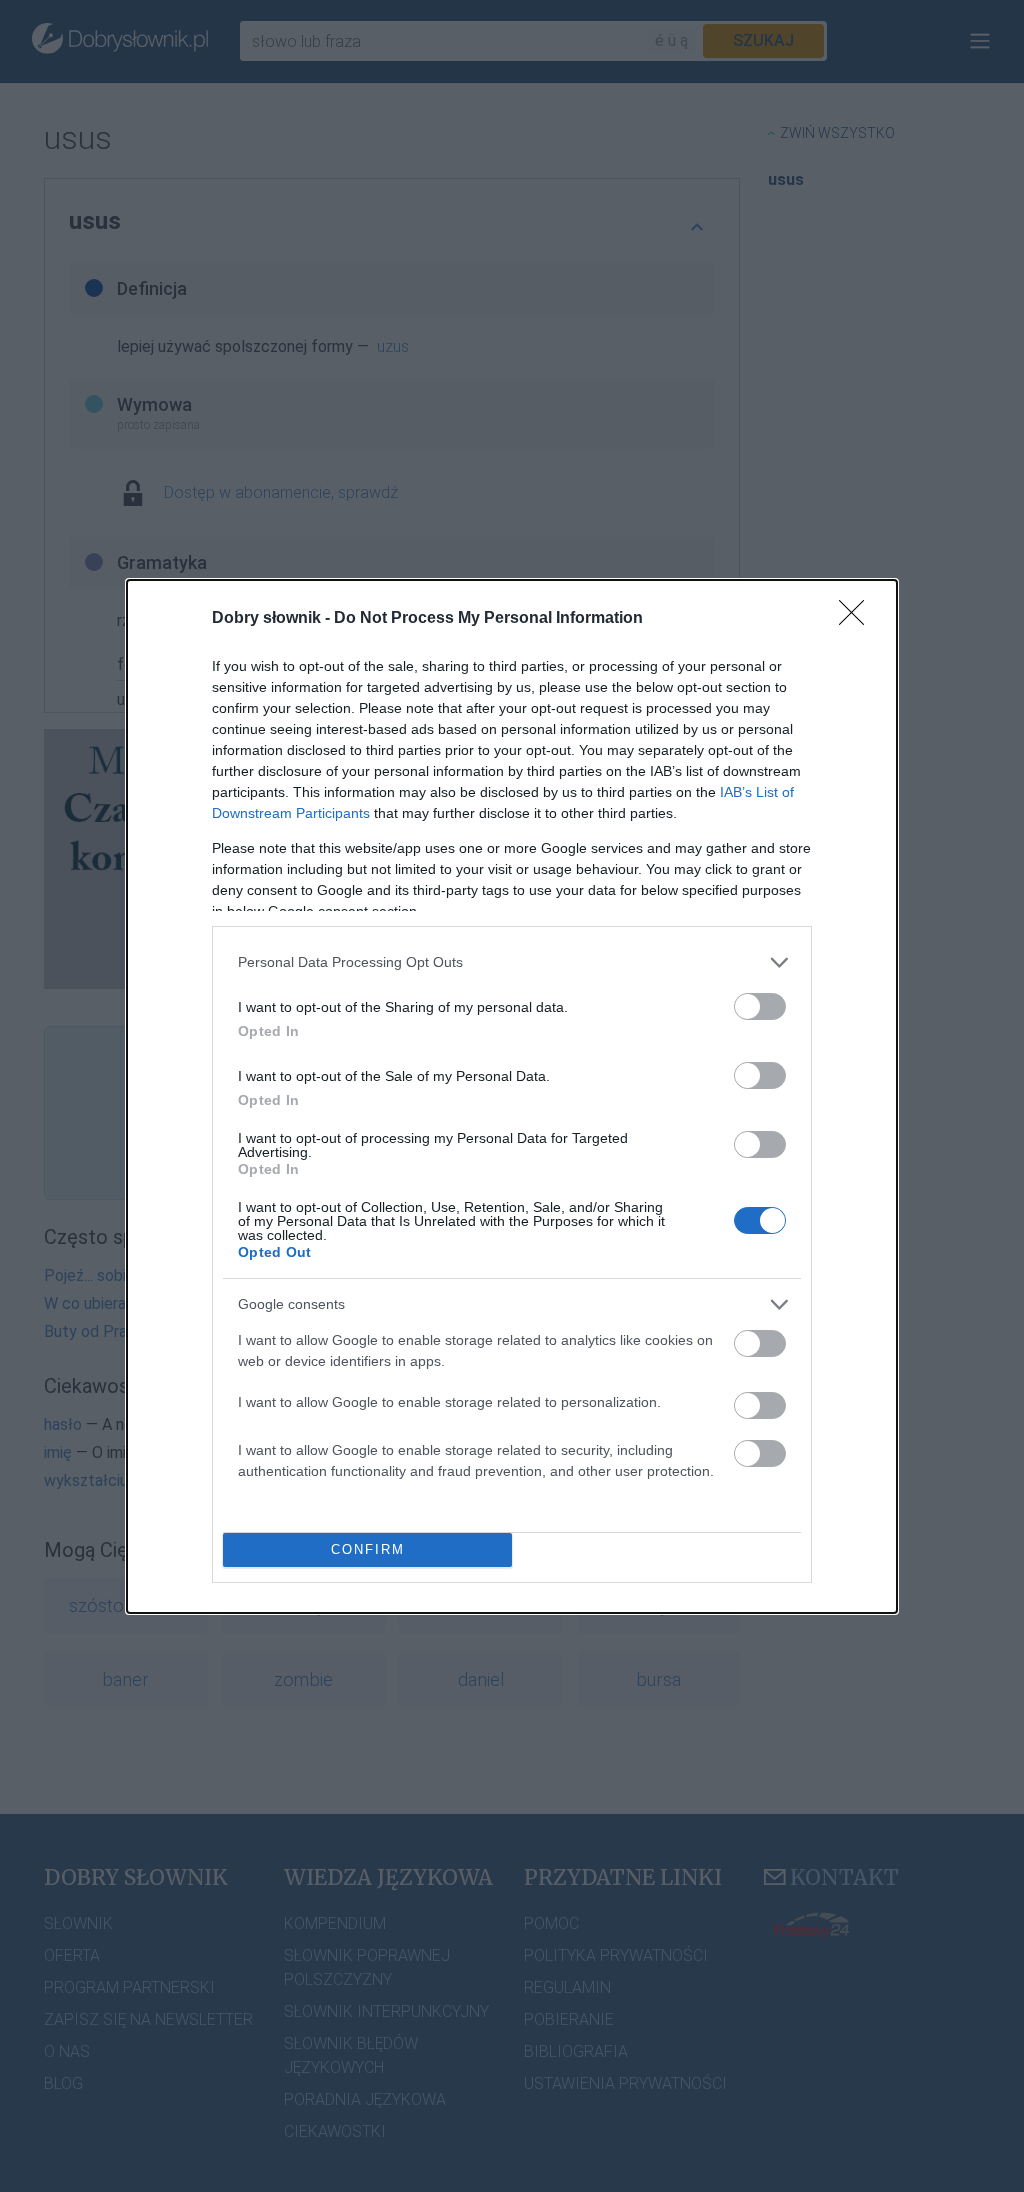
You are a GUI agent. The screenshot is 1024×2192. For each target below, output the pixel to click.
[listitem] (512, 962)
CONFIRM (368, 1549)
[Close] (858, 619)
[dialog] (512, 1096)
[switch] (760, 1006)
